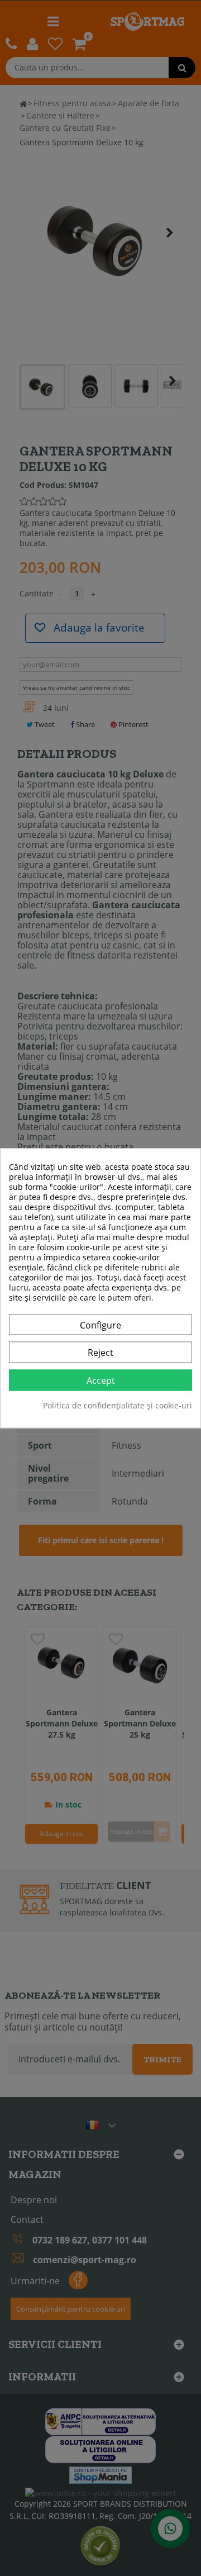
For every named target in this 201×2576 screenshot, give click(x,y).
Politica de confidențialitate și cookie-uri (118, 1406)
